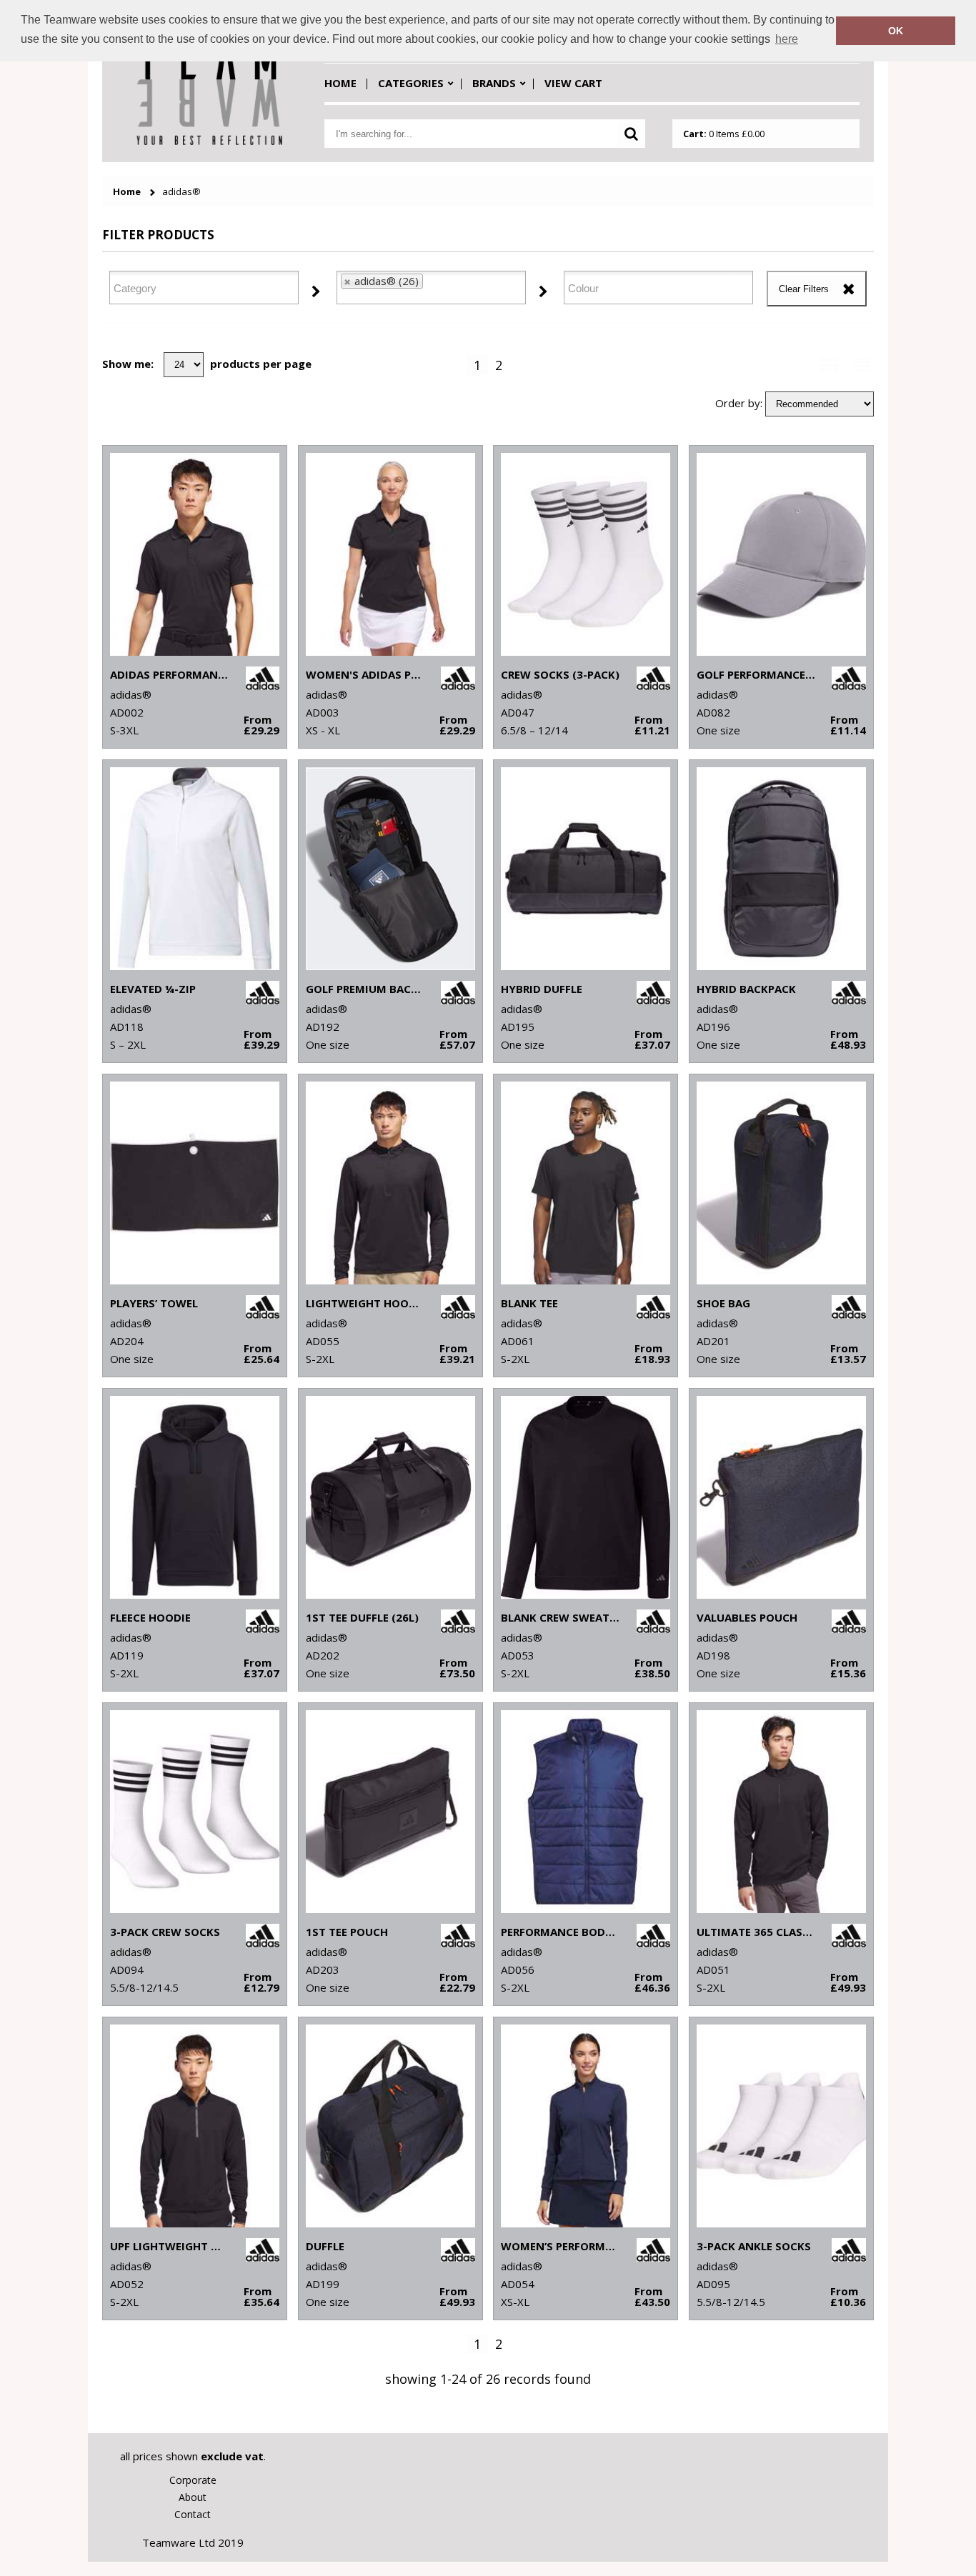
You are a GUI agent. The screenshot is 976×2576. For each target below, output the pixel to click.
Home (340, 83)
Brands (494, 83)
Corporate (193, 2480)
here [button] (787, 39)
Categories (411, 83)
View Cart (573, 83)
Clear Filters (804, 289)
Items (724, 134)
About (193, 2497)
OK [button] (896, 31)
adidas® (181, 192)
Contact (193, 2514)
